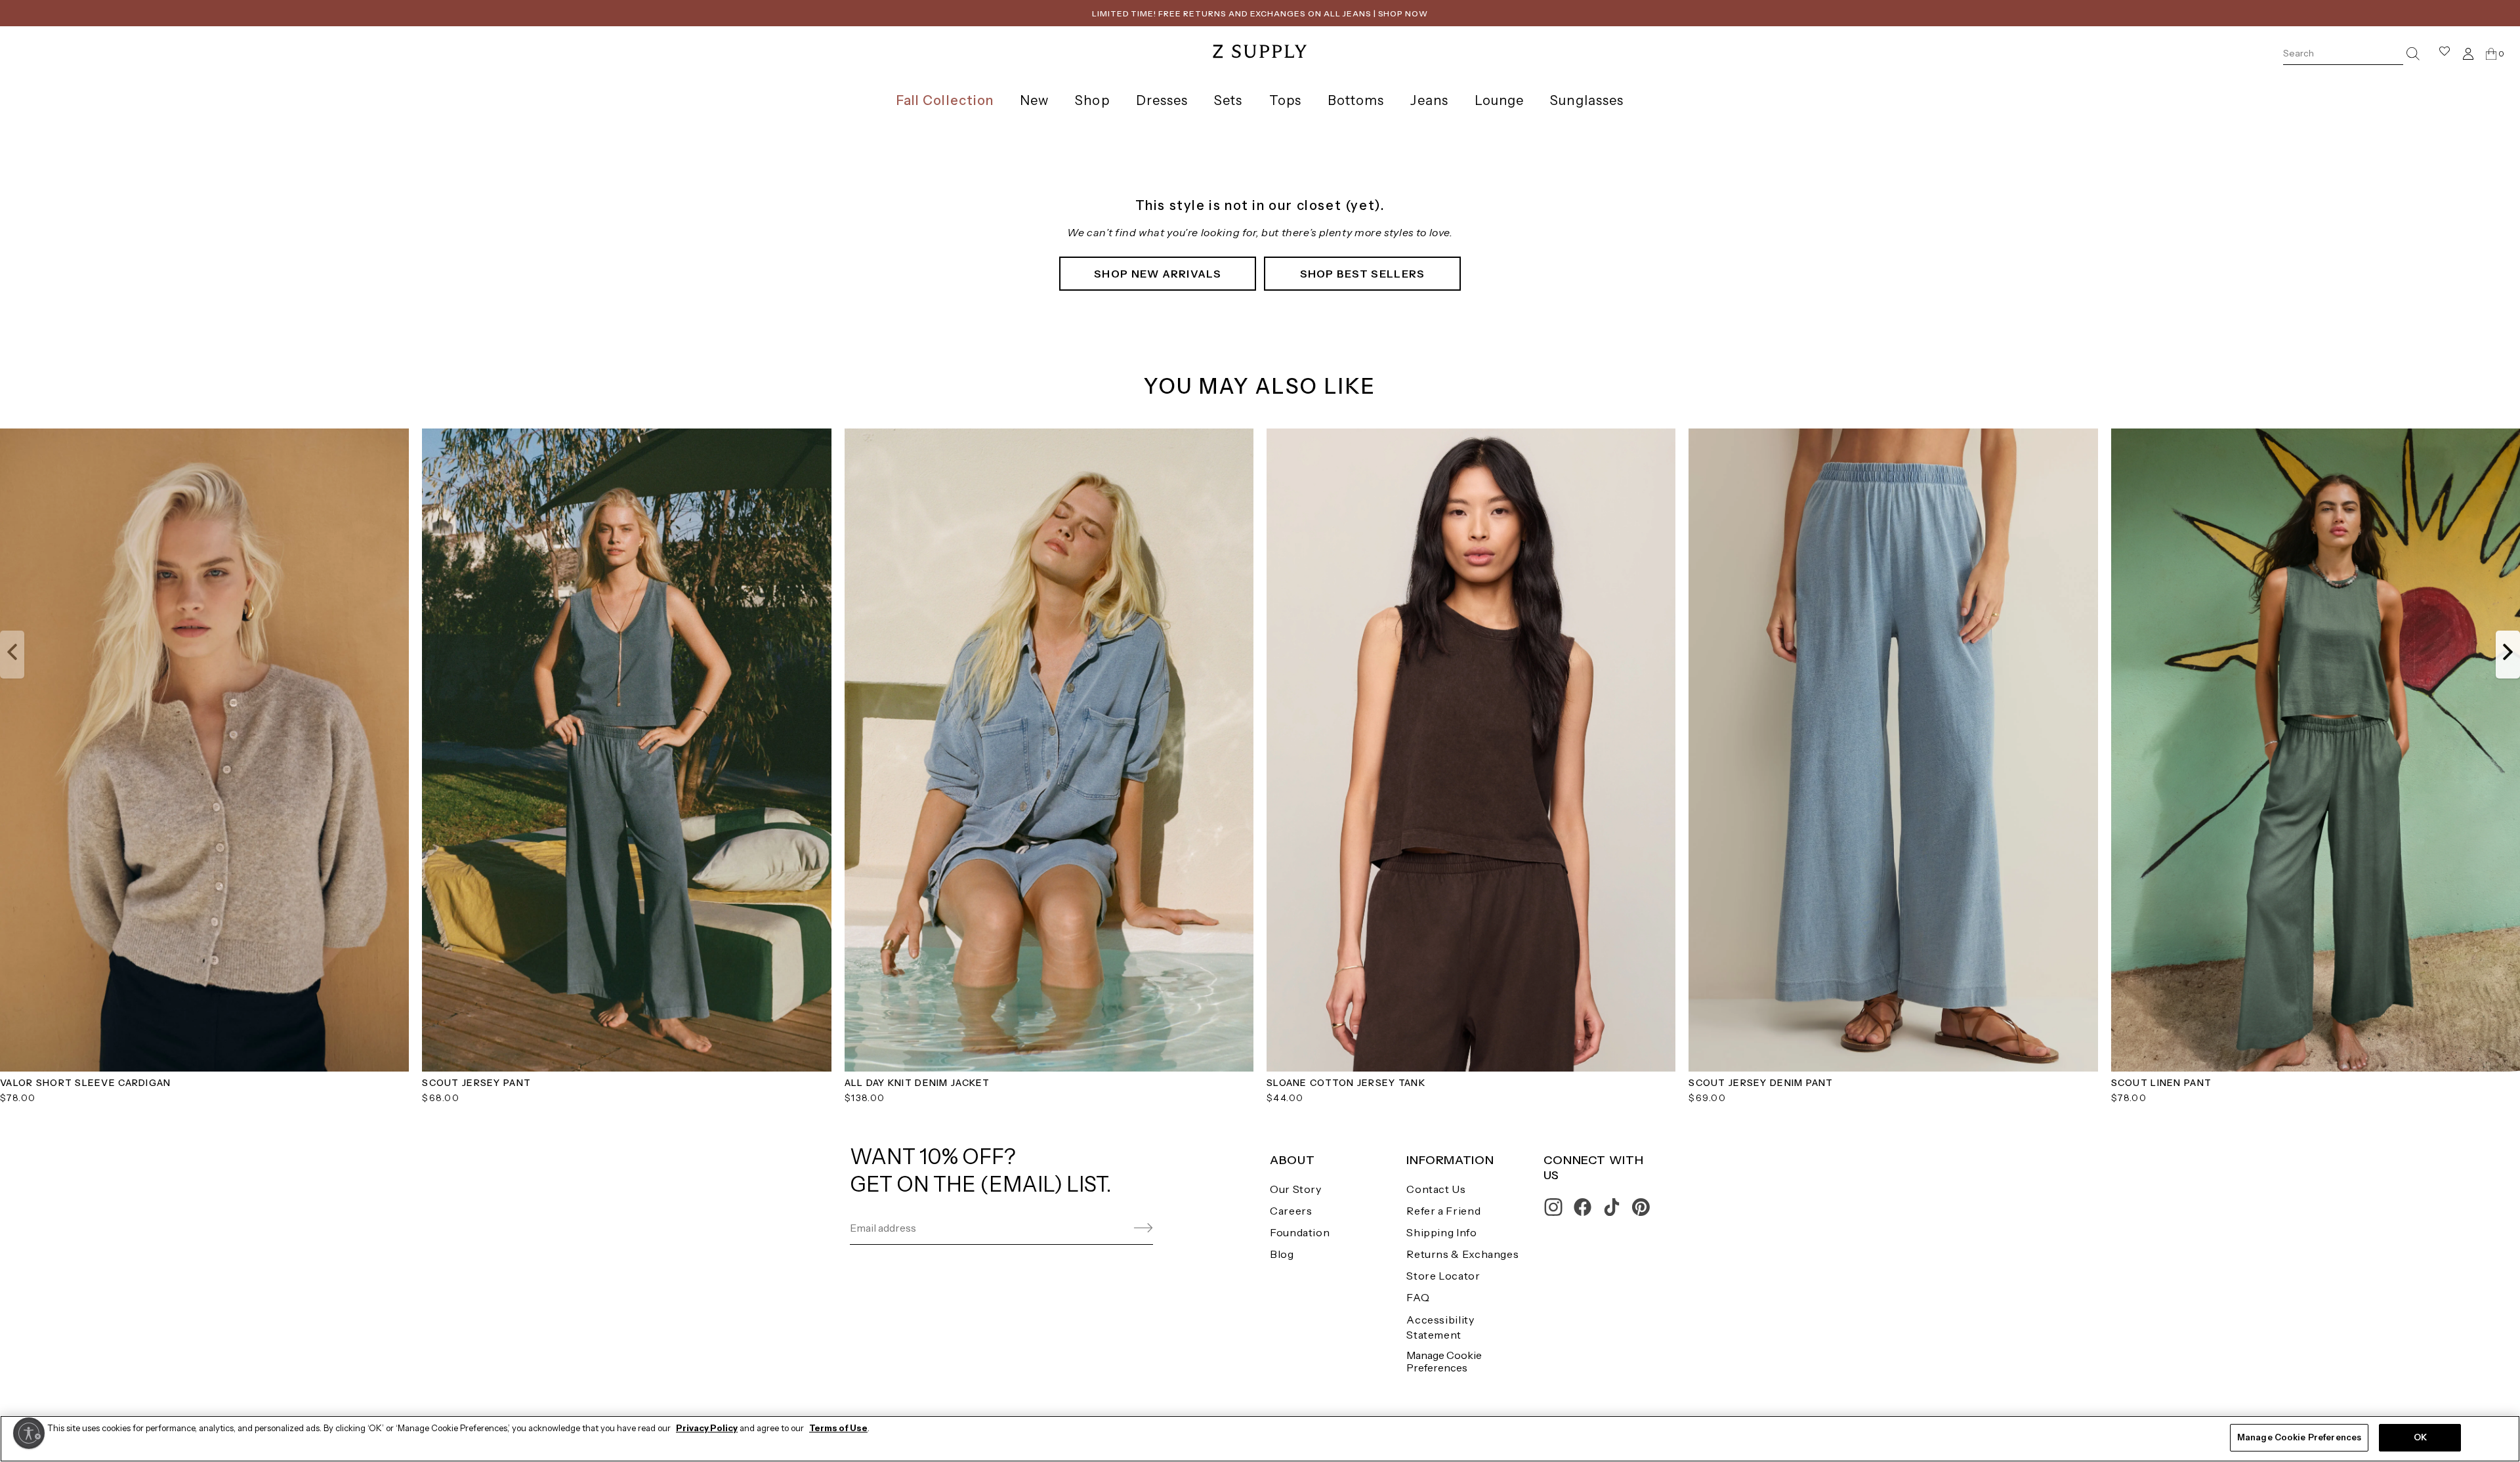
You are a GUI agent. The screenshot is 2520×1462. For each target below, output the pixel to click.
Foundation (1300, 1232)
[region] (1260, 1439)
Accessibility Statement (1440, 1327)
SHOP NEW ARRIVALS (1158, 274)
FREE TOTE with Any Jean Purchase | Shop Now (1260, 13)
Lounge (1499, 100)
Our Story (1296, 1189)
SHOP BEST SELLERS (1363, 274)
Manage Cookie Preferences (1444, 1361)
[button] (12, 654)
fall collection (945, 100)
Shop (1092, 100)
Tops (1285, 100)
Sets (1228, 100)
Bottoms (1356, 100)
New (1034, 100)
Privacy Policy (707, 1428)
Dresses (1162, 100)
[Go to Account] (2468, 53)
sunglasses (1587, 100)
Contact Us (1436, 1189)
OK (2420, 1437)
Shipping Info (1441, 1232)
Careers (1291, 1211)
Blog (1282, 1254)
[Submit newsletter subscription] (1112, 1228)
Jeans (1429, 100)
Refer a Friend (1443, 1211)
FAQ (1418, 1297)
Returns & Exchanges (1462, 1254)
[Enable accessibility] (29, 1433)
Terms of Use (838, 1428)
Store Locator (1443, 1276)
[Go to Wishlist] (2445, 53)
